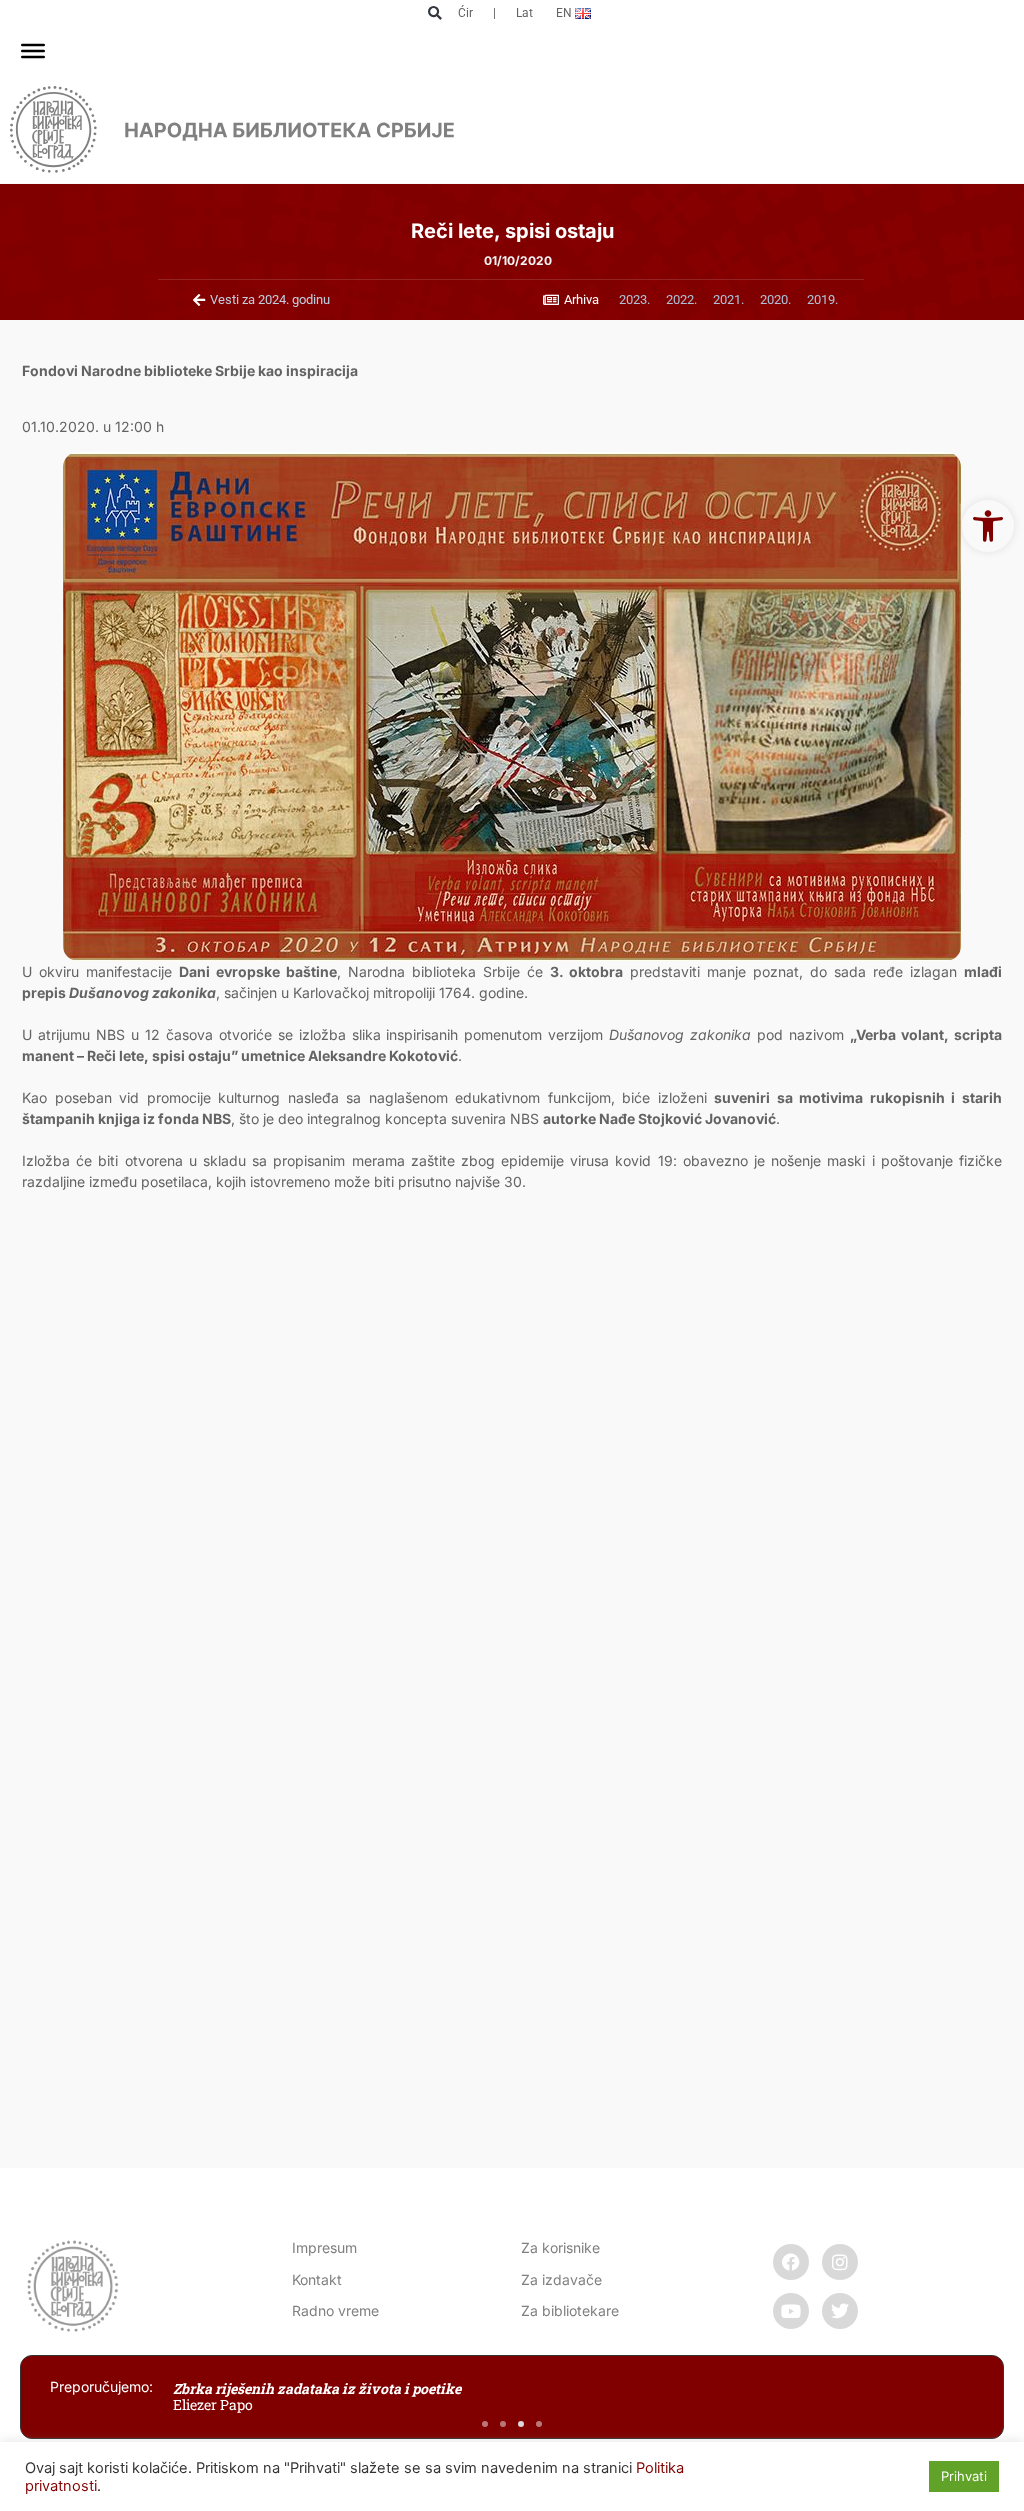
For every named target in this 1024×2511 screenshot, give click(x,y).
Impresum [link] (324, 2247)
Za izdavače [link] (561, 2279)
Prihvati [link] (964, 2476)
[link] (988, 526)
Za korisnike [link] (560, 2247)
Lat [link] (524, 13)
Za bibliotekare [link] (570, 2310)
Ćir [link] (465, 13)
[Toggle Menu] (33, 51)
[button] (435, 13)
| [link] (494, 13)
